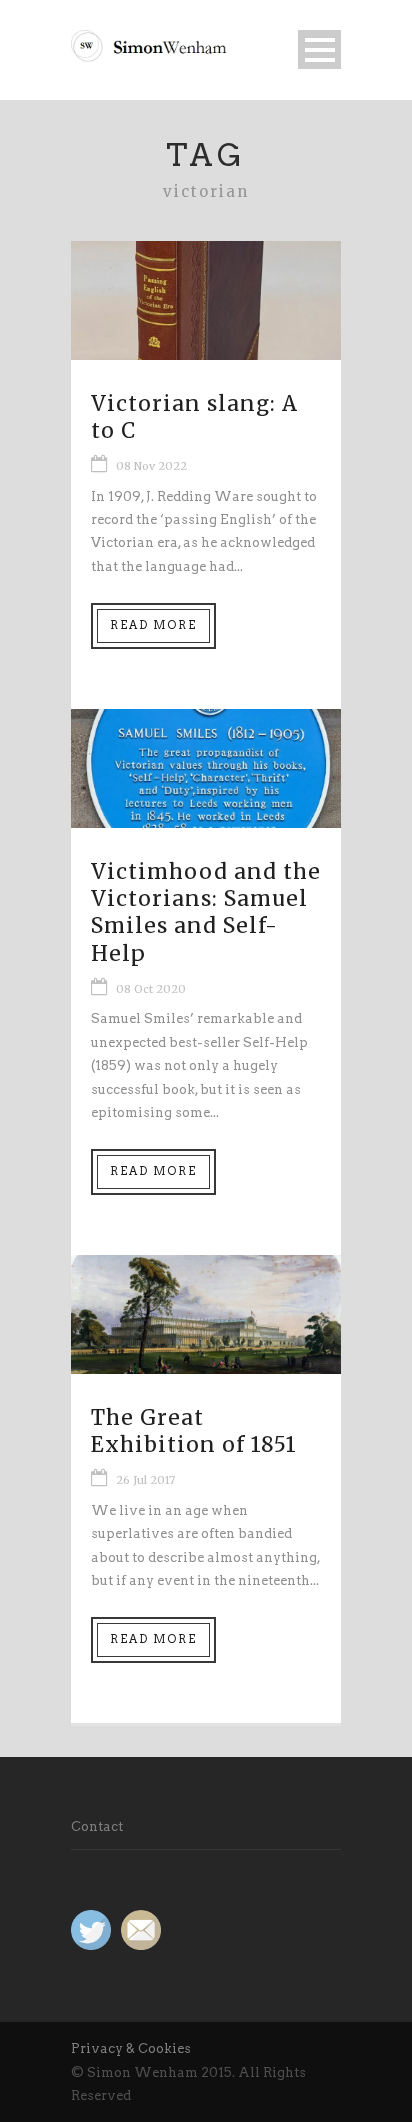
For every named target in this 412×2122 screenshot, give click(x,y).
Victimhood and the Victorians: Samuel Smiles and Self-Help (206, 912)
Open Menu (319, 49)
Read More (153, 625)
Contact (97, 1826)
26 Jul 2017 (145, 1480)
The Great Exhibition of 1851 (194, 1431)
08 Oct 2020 (151, 989)
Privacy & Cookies (131, 2048)
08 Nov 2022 (151, 466)
